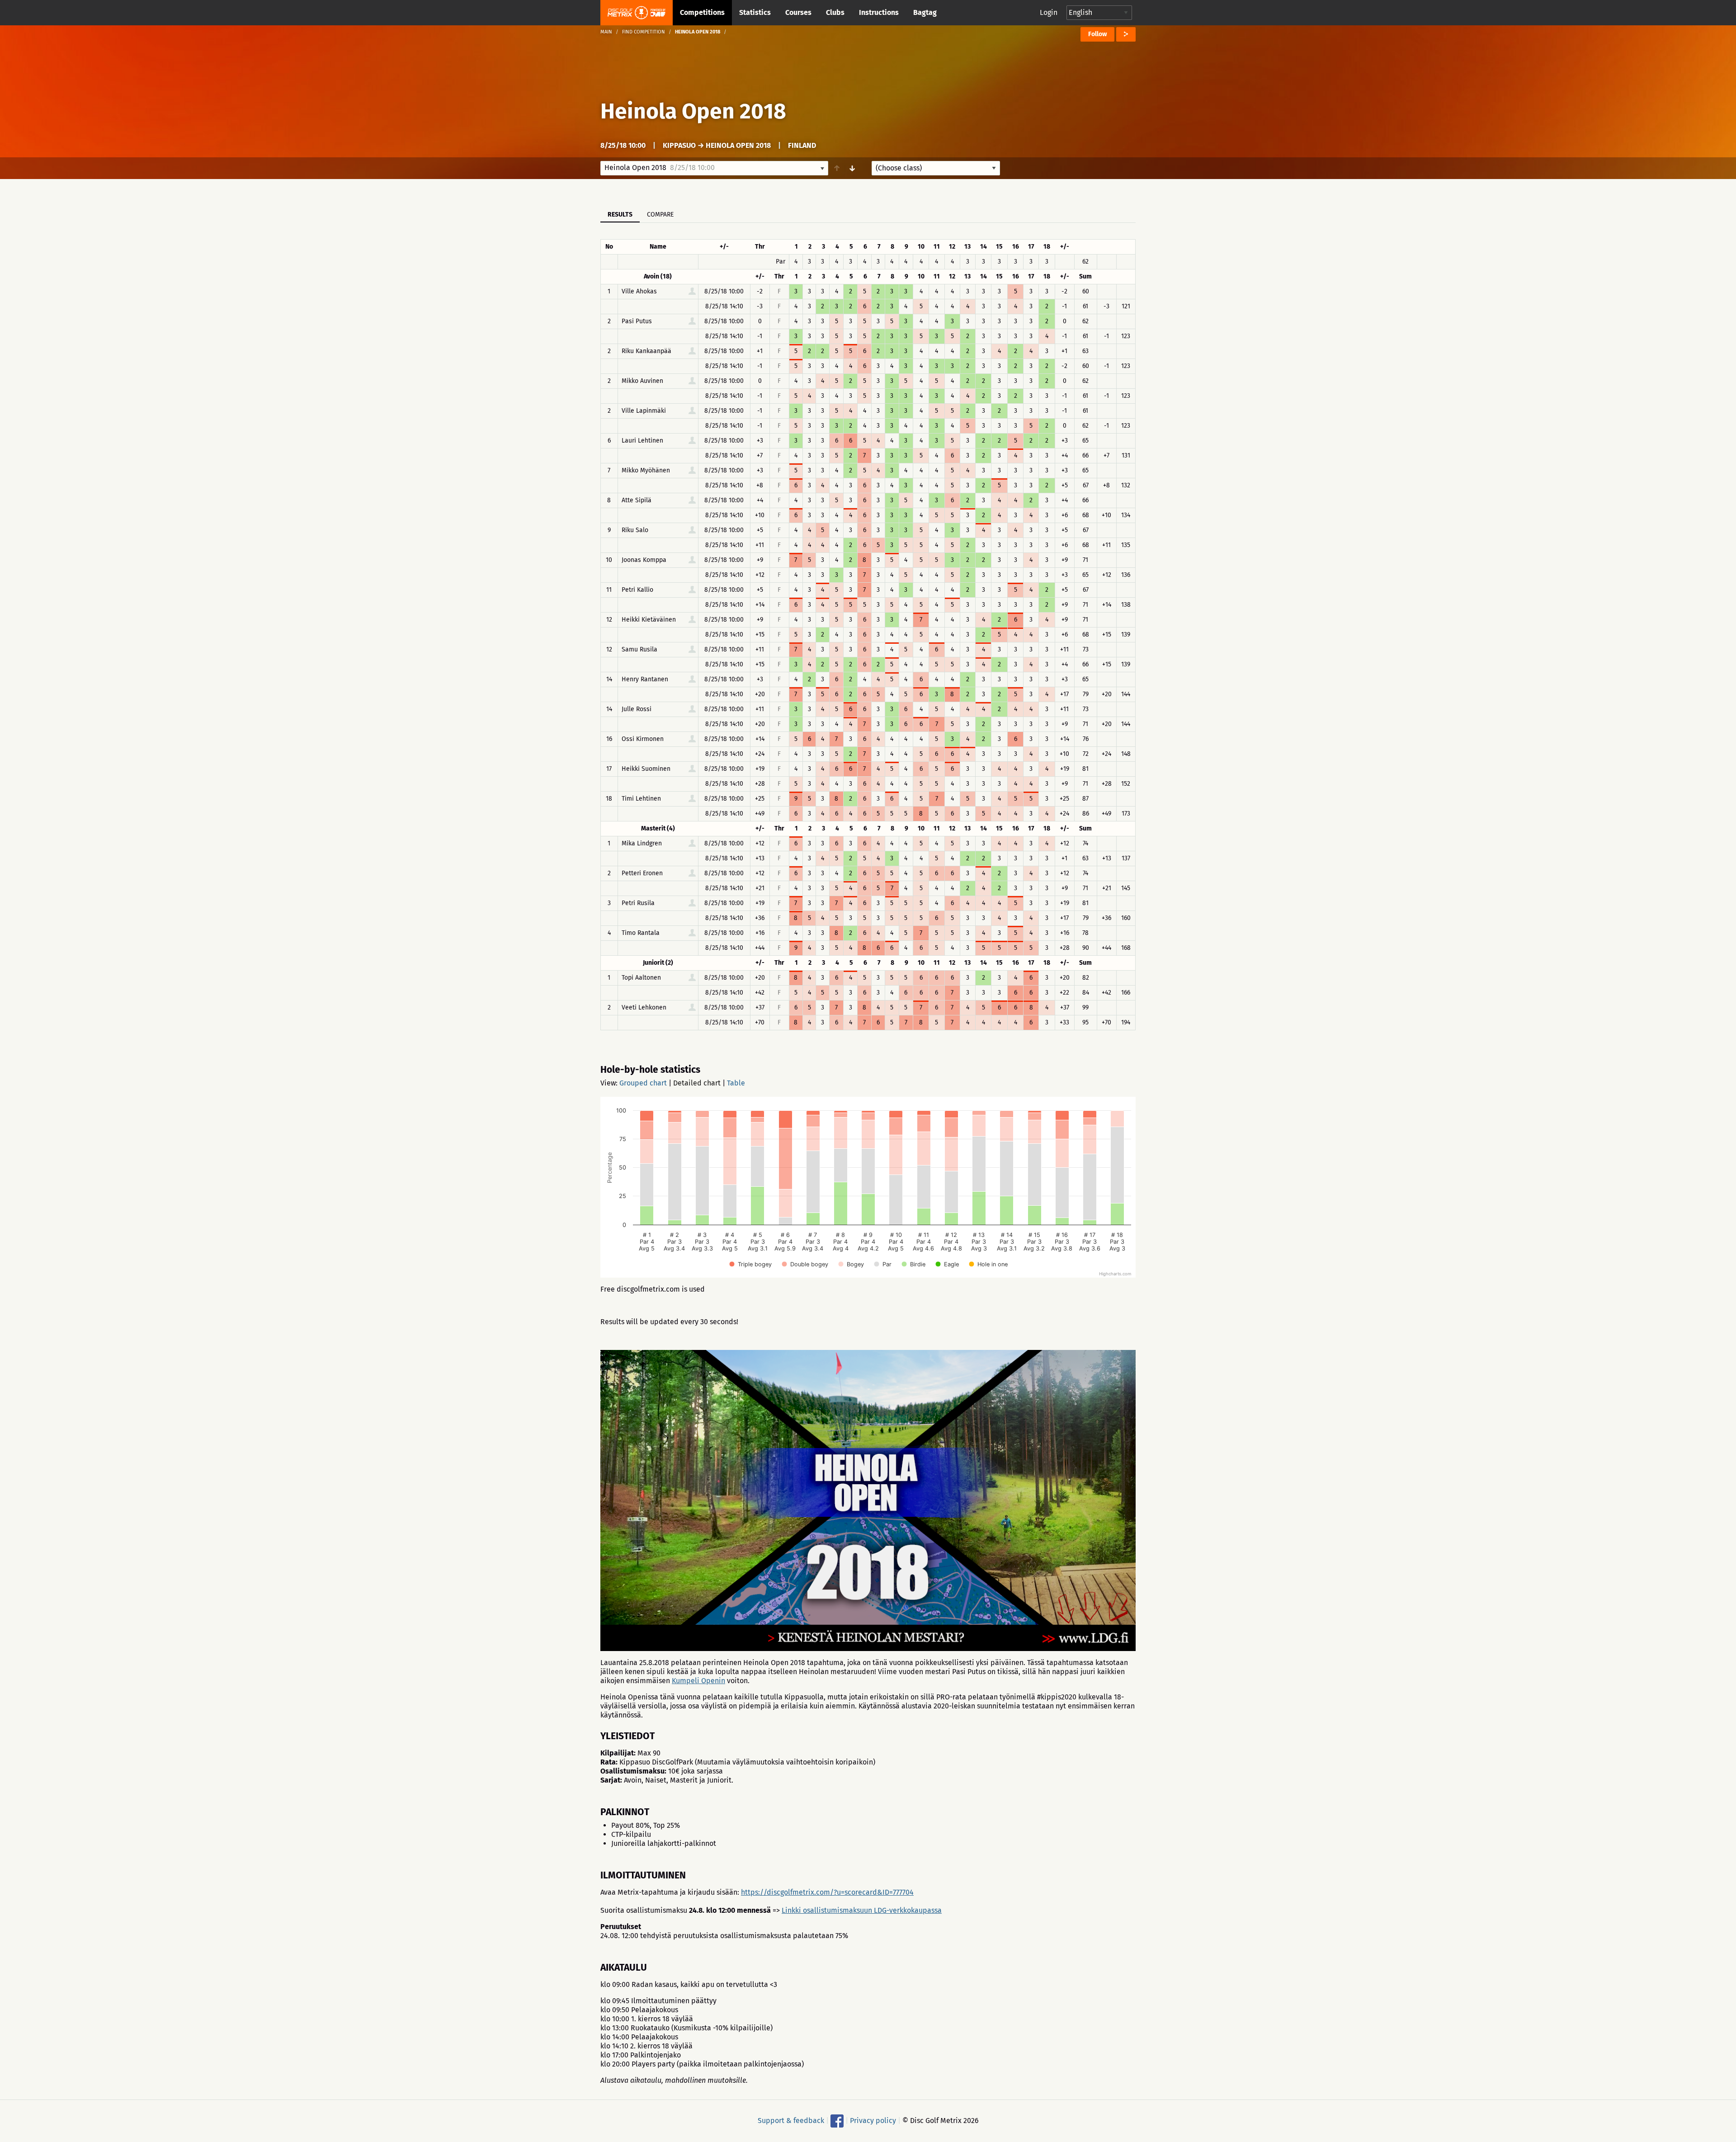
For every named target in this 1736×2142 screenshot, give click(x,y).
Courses (798, 12)
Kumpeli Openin (698, 1681)
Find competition (644, 32)
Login (1049, 12)
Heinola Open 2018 (693, 111)
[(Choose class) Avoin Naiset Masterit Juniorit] (936, 168)
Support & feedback (791, 2121)
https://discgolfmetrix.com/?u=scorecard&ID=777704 (827, 1892)
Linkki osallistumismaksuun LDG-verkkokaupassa (862, 1910)
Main (606, 32)
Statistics (755, 12)
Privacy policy (873, 2121)
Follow (1097, 34)
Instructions (879, 12)
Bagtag (925, 12)
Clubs (835, 12)
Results (620, 215)
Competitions (702, 12)
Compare (660, 215)
